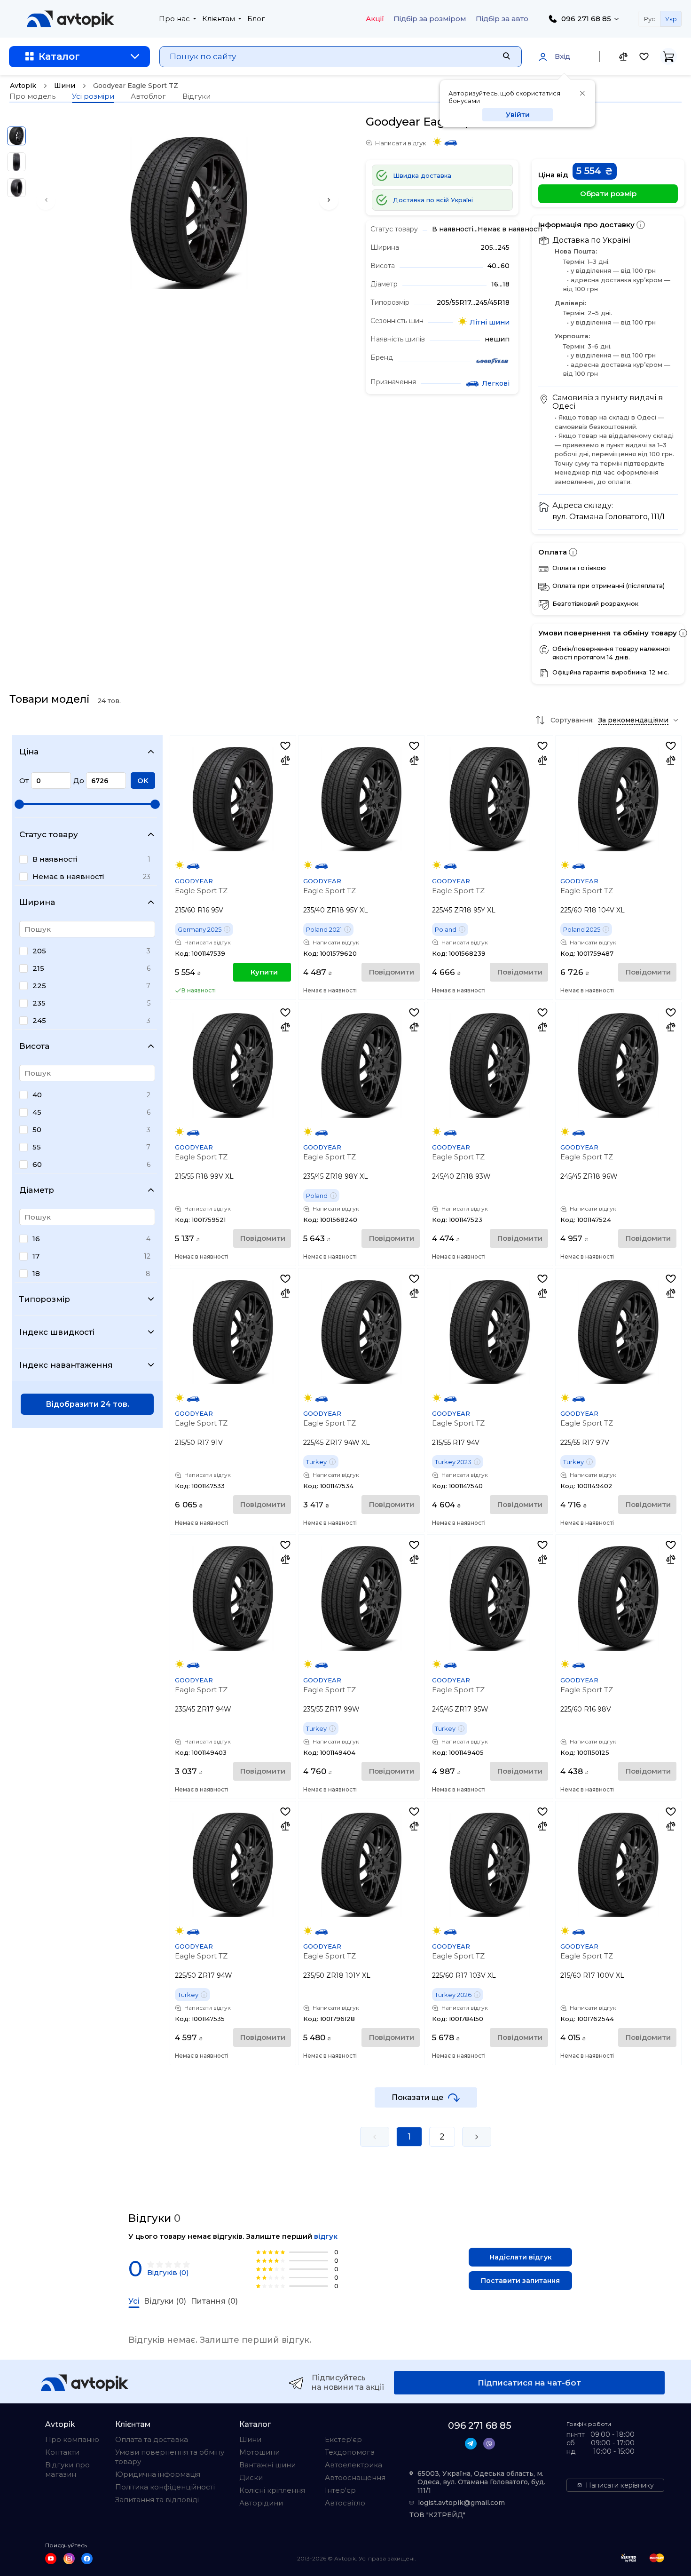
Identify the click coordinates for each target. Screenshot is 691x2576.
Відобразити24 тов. (87, 1404)
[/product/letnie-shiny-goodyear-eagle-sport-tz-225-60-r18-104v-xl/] (618, 799)
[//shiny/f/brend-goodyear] (492, 362)
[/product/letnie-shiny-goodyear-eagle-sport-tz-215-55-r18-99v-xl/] (233, 1066)
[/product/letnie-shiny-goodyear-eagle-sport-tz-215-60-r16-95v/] (233, 799)
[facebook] (87, 2559)
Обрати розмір (608, 194)
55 (37, 1147)
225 (39, 986)
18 (36, 1273)
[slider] (19, 804)
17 (36, 1256)
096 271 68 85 (586, 19)
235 (39, 1003)
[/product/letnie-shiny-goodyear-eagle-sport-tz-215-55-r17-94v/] (490, 1332)
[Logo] (71, 19)
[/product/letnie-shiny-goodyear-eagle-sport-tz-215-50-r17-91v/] (233, 1332)
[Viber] (489, 2444)
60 (37, 1164)
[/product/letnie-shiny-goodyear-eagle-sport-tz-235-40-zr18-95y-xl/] (361, 799)
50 (37, 1129)
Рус (650, 19)
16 (36, 1239)
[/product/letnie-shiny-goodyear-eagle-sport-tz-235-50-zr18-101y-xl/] (361, 1865)
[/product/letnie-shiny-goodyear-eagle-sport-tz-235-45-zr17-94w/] (233, 1598)
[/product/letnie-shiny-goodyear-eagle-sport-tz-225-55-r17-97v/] (618, 1332)
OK (143, 781)
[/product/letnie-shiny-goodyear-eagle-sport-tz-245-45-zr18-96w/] (618, 1066)
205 (39, 951)
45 (37, 1112)
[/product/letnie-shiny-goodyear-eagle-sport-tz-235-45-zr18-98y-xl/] (361, 1066)
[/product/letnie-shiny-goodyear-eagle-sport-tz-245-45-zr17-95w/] (490, 1598)
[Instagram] (69, 2559)
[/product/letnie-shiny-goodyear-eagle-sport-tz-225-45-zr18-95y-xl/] (490, 799)
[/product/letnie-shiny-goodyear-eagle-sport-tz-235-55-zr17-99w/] (361, 1598)
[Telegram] (471, 2444)
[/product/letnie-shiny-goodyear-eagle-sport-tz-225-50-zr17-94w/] (233, 1865)
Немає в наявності (68, 876)
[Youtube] (51, 2559)
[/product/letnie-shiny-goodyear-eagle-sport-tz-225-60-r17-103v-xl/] (490, 1865)
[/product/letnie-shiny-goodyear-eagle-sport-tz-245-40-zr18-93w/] (490, 1066)
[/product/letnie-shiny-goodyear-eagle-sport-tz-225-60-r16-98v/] (618, 1598)
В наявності (55, 859)
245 (39, 1020)
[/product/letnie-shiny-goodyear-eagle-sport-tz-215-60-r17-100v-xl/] (618, 1865)
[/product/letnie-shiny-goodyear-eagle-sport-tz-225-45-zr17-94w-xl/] (361, 1332)
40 (37, 1095)
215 (38, 968)
